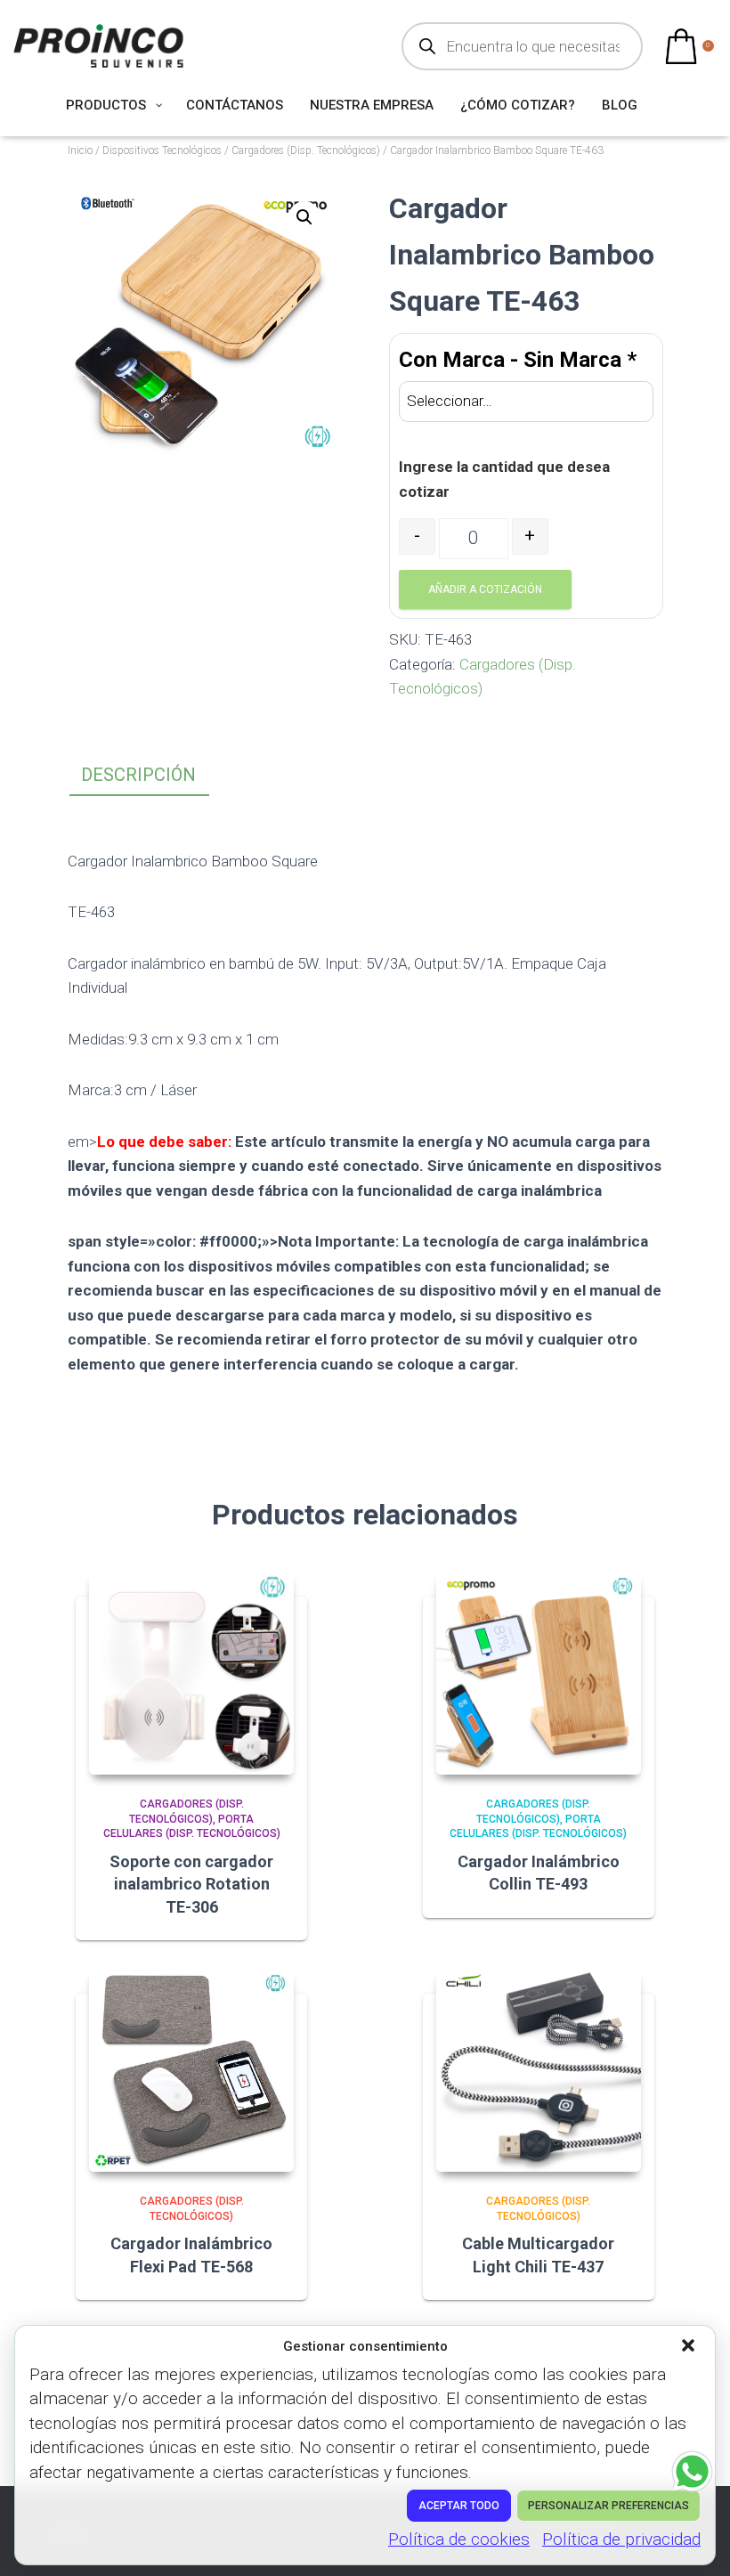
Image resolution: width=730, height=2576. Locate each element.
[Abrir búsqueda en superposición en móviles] (522, 46)
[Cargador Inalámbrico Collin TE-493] (539, 1672)
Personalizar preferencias (608, 2506)
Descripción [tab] (138, 775)
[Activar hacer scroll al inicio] (695, 2540)
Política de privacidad (621, 2539)
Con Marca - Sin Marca (518, 360)
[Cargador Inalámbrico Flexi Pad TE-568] (191, 2069)
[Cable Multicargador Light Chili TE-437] (539, 2069)
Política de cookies (459, 2539)
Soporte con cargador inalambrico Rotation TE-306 (191, 1884)
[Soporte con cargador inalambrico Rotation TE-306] (191, 1672)
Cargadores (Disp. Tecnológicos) (306, 150)
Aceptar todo (459, 2506)
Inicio (80, 150)
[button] (690, 2347)
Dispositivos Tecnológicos (162, 150)
